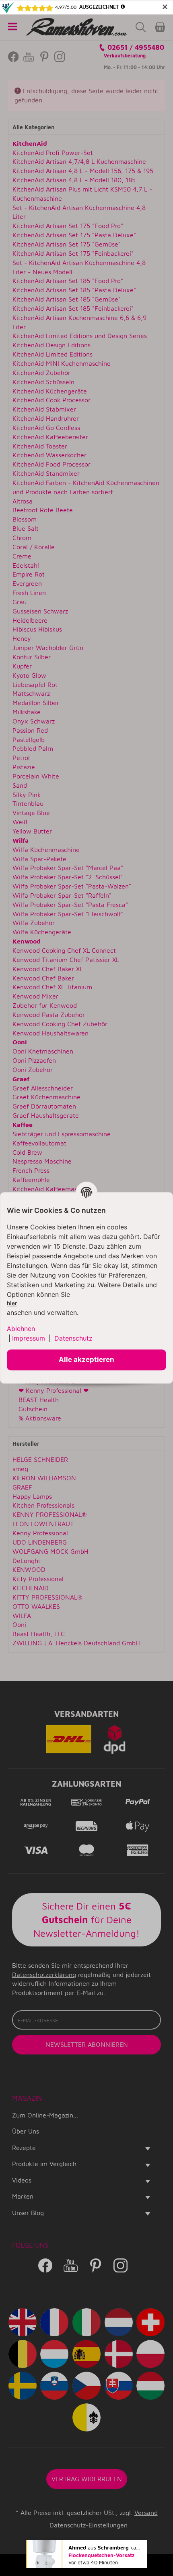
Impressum (29, 1338)
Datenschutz (73, 1338)
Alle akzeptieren (86, 1360)
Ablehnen (21, 1329)
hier (12, 1304)
